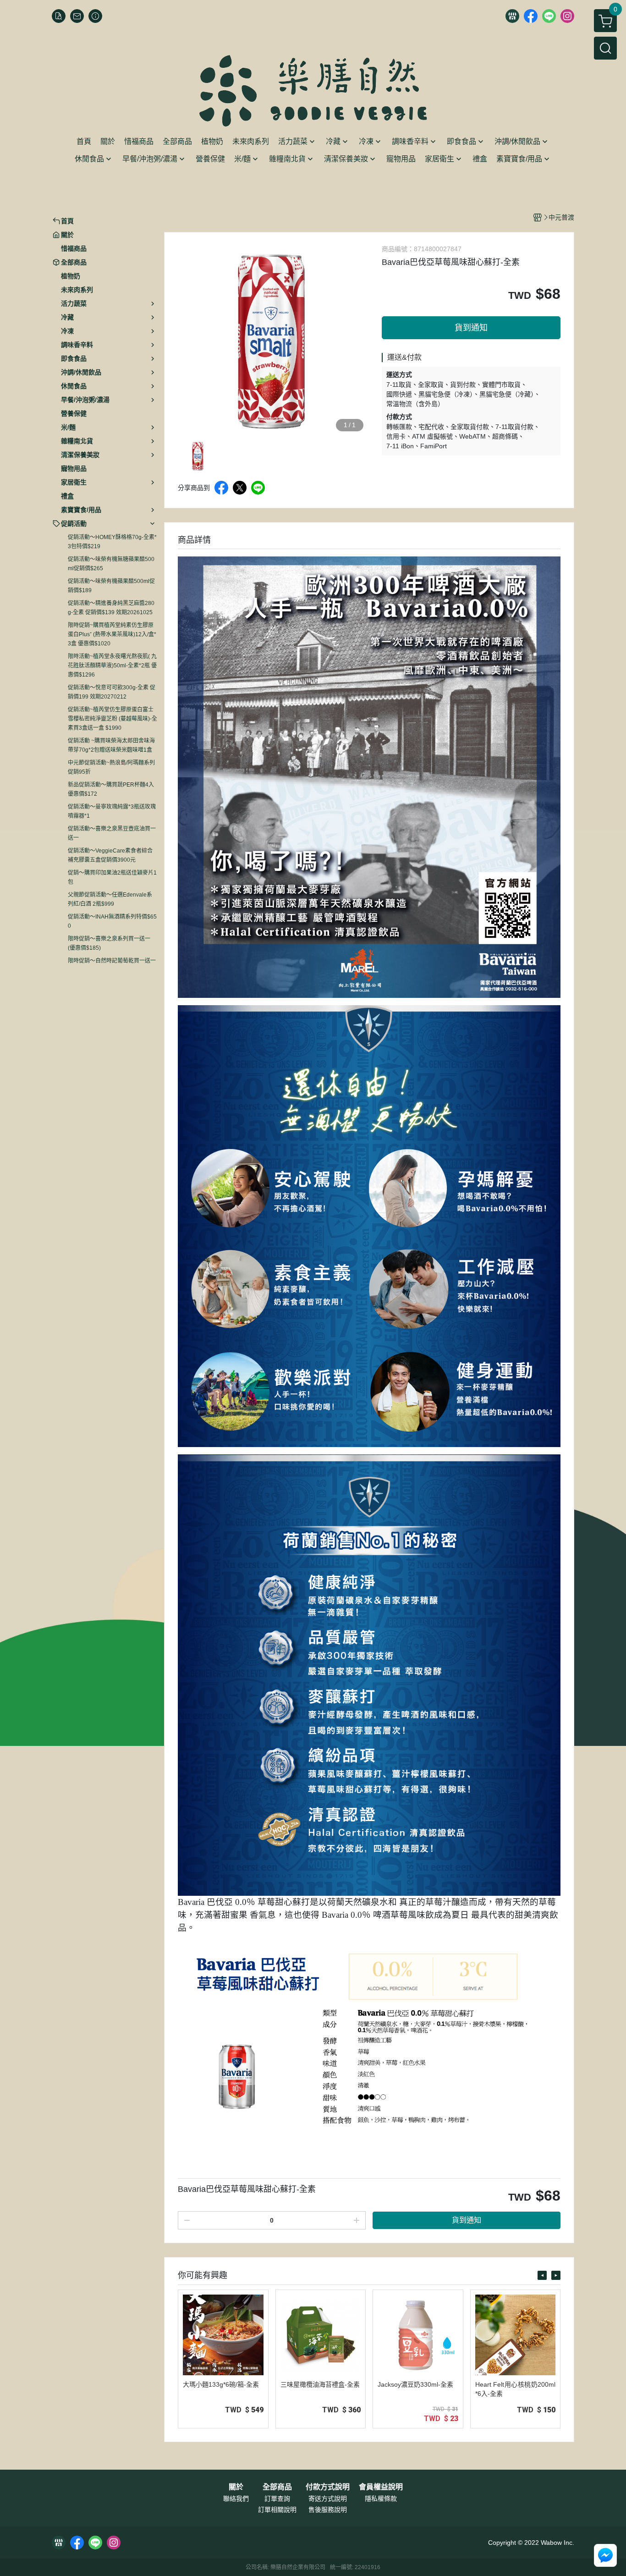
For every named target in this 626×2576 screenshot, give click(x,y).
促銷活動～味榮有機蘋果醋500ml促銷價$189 (111, 586)
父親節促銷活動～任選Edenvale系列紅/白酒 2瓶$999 (110, 899)
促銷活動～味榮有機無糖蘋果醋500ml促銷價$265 (111, 564)
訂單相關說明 (277, 2510)
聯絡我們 (236, 2499)
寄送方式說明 (328, 2499)
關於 (236, 2487)
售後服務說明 (328, 2510)
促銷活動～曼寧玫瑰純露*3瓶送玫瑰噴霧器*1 (112, 811)
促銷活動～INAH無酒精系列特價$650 (112, 921)
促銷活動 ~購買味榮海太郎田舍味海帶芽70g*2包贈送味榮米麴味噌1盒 (111, 745)
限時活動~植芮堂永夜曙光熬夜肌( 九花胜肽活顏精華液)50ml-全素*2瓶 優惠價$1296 (112, 666)
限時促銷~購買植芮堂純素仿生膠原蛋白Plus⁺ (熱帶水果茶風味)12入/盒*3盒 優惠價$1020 (112, 634)
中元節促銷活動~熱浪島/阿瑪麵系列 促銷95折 (111, 767)
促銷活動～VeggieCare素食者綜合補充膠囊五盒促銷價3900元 (110, 855)
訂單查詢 (277, 2499)
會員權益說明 (381, 2487)
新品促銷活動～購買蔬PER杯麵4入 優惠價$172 (111, 789)
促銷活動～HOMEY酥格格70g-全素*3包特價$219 (112, 542)
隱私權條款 (381, 2499)
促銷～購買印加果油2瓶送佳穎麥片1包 (112, 877)
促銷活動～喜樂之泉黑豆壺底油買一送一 (112, 833)
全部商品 (277, 2487)
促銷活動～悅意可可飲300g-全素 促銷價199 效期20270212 (112, 692)
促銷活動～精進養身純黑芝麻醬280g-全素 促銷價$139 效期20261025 (111, 608)
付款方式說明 (328, 2487)
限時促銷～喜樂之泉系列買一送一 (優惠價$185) (109, 943)
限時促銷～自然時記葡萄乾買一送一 (112, 961)
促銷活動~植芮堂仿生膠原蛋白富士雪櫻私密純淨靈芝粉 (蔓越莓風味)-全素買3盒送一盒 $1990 (113, 719)
